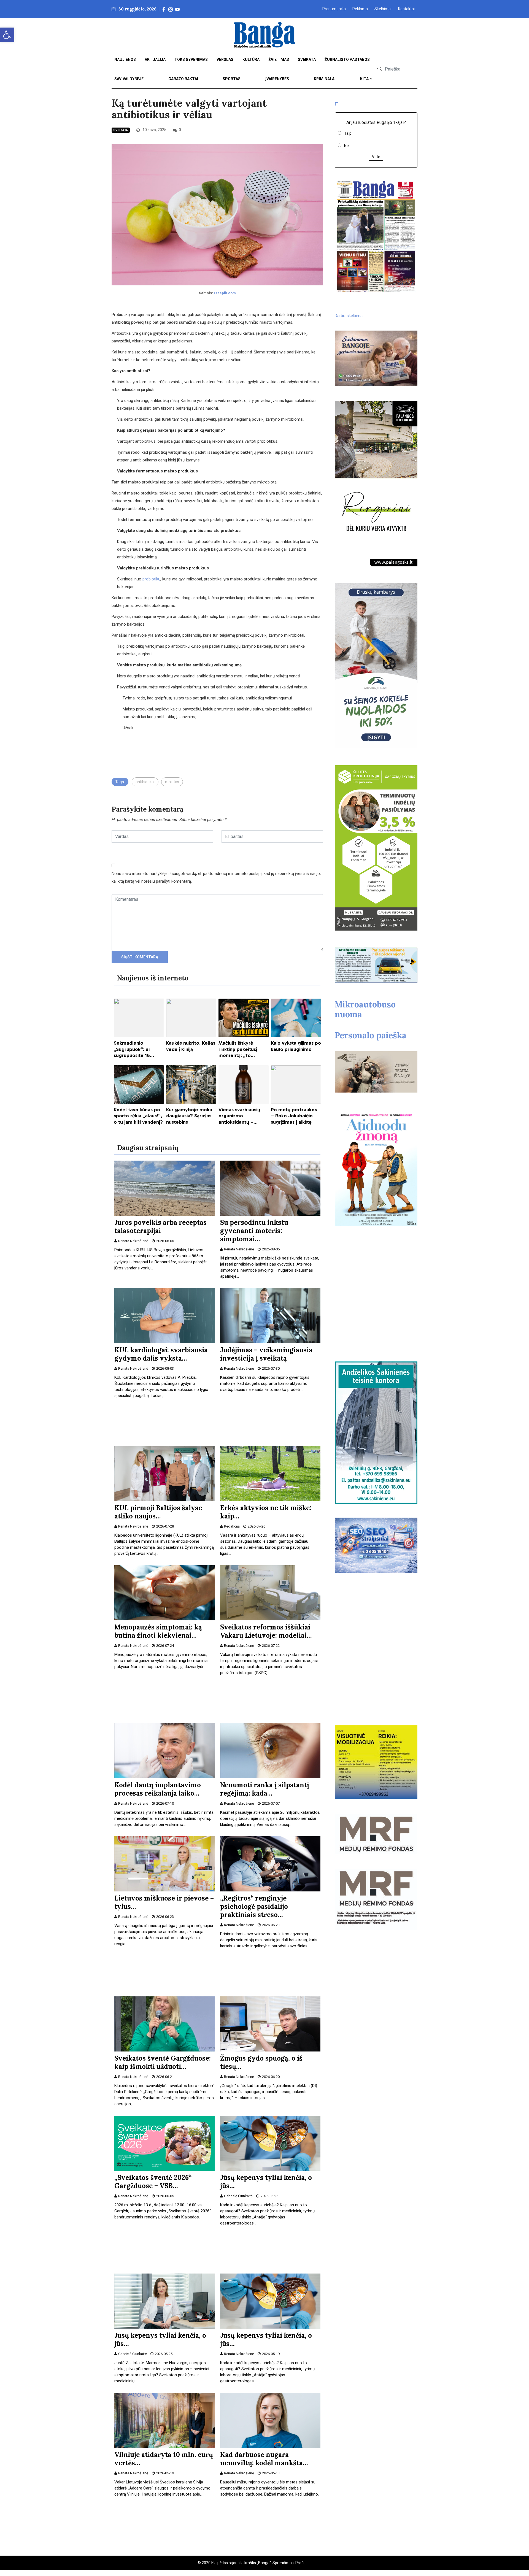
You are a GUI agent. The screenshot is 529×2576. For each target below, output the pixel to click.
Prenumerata (334, 9)
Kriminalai (325, 79)
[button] (7, 35)
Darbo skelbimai (349, 316)
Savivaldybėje (129, 79)
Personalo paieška (371, 1035)
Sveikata (307, 60)
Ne (346, 146)
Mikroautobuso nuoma (365, 1009)
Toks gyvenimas (191, 60)
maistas (172, 782)
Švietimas (279, 60)
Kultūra (251, 60)
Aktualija (155, 60)
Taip (348, 133)
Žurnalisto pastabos (347, 60)
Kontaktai (406, 9)
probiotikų (151, 579)
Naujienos (125, 60)
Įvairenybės (277, 79)
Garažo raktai (183, 79)
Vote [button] (376, 157)
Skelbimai (383, 9)
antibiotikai (145, 782)
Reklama (360, 9)
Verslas (225, 60)
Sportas (232, 79)
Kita (364, 79)
